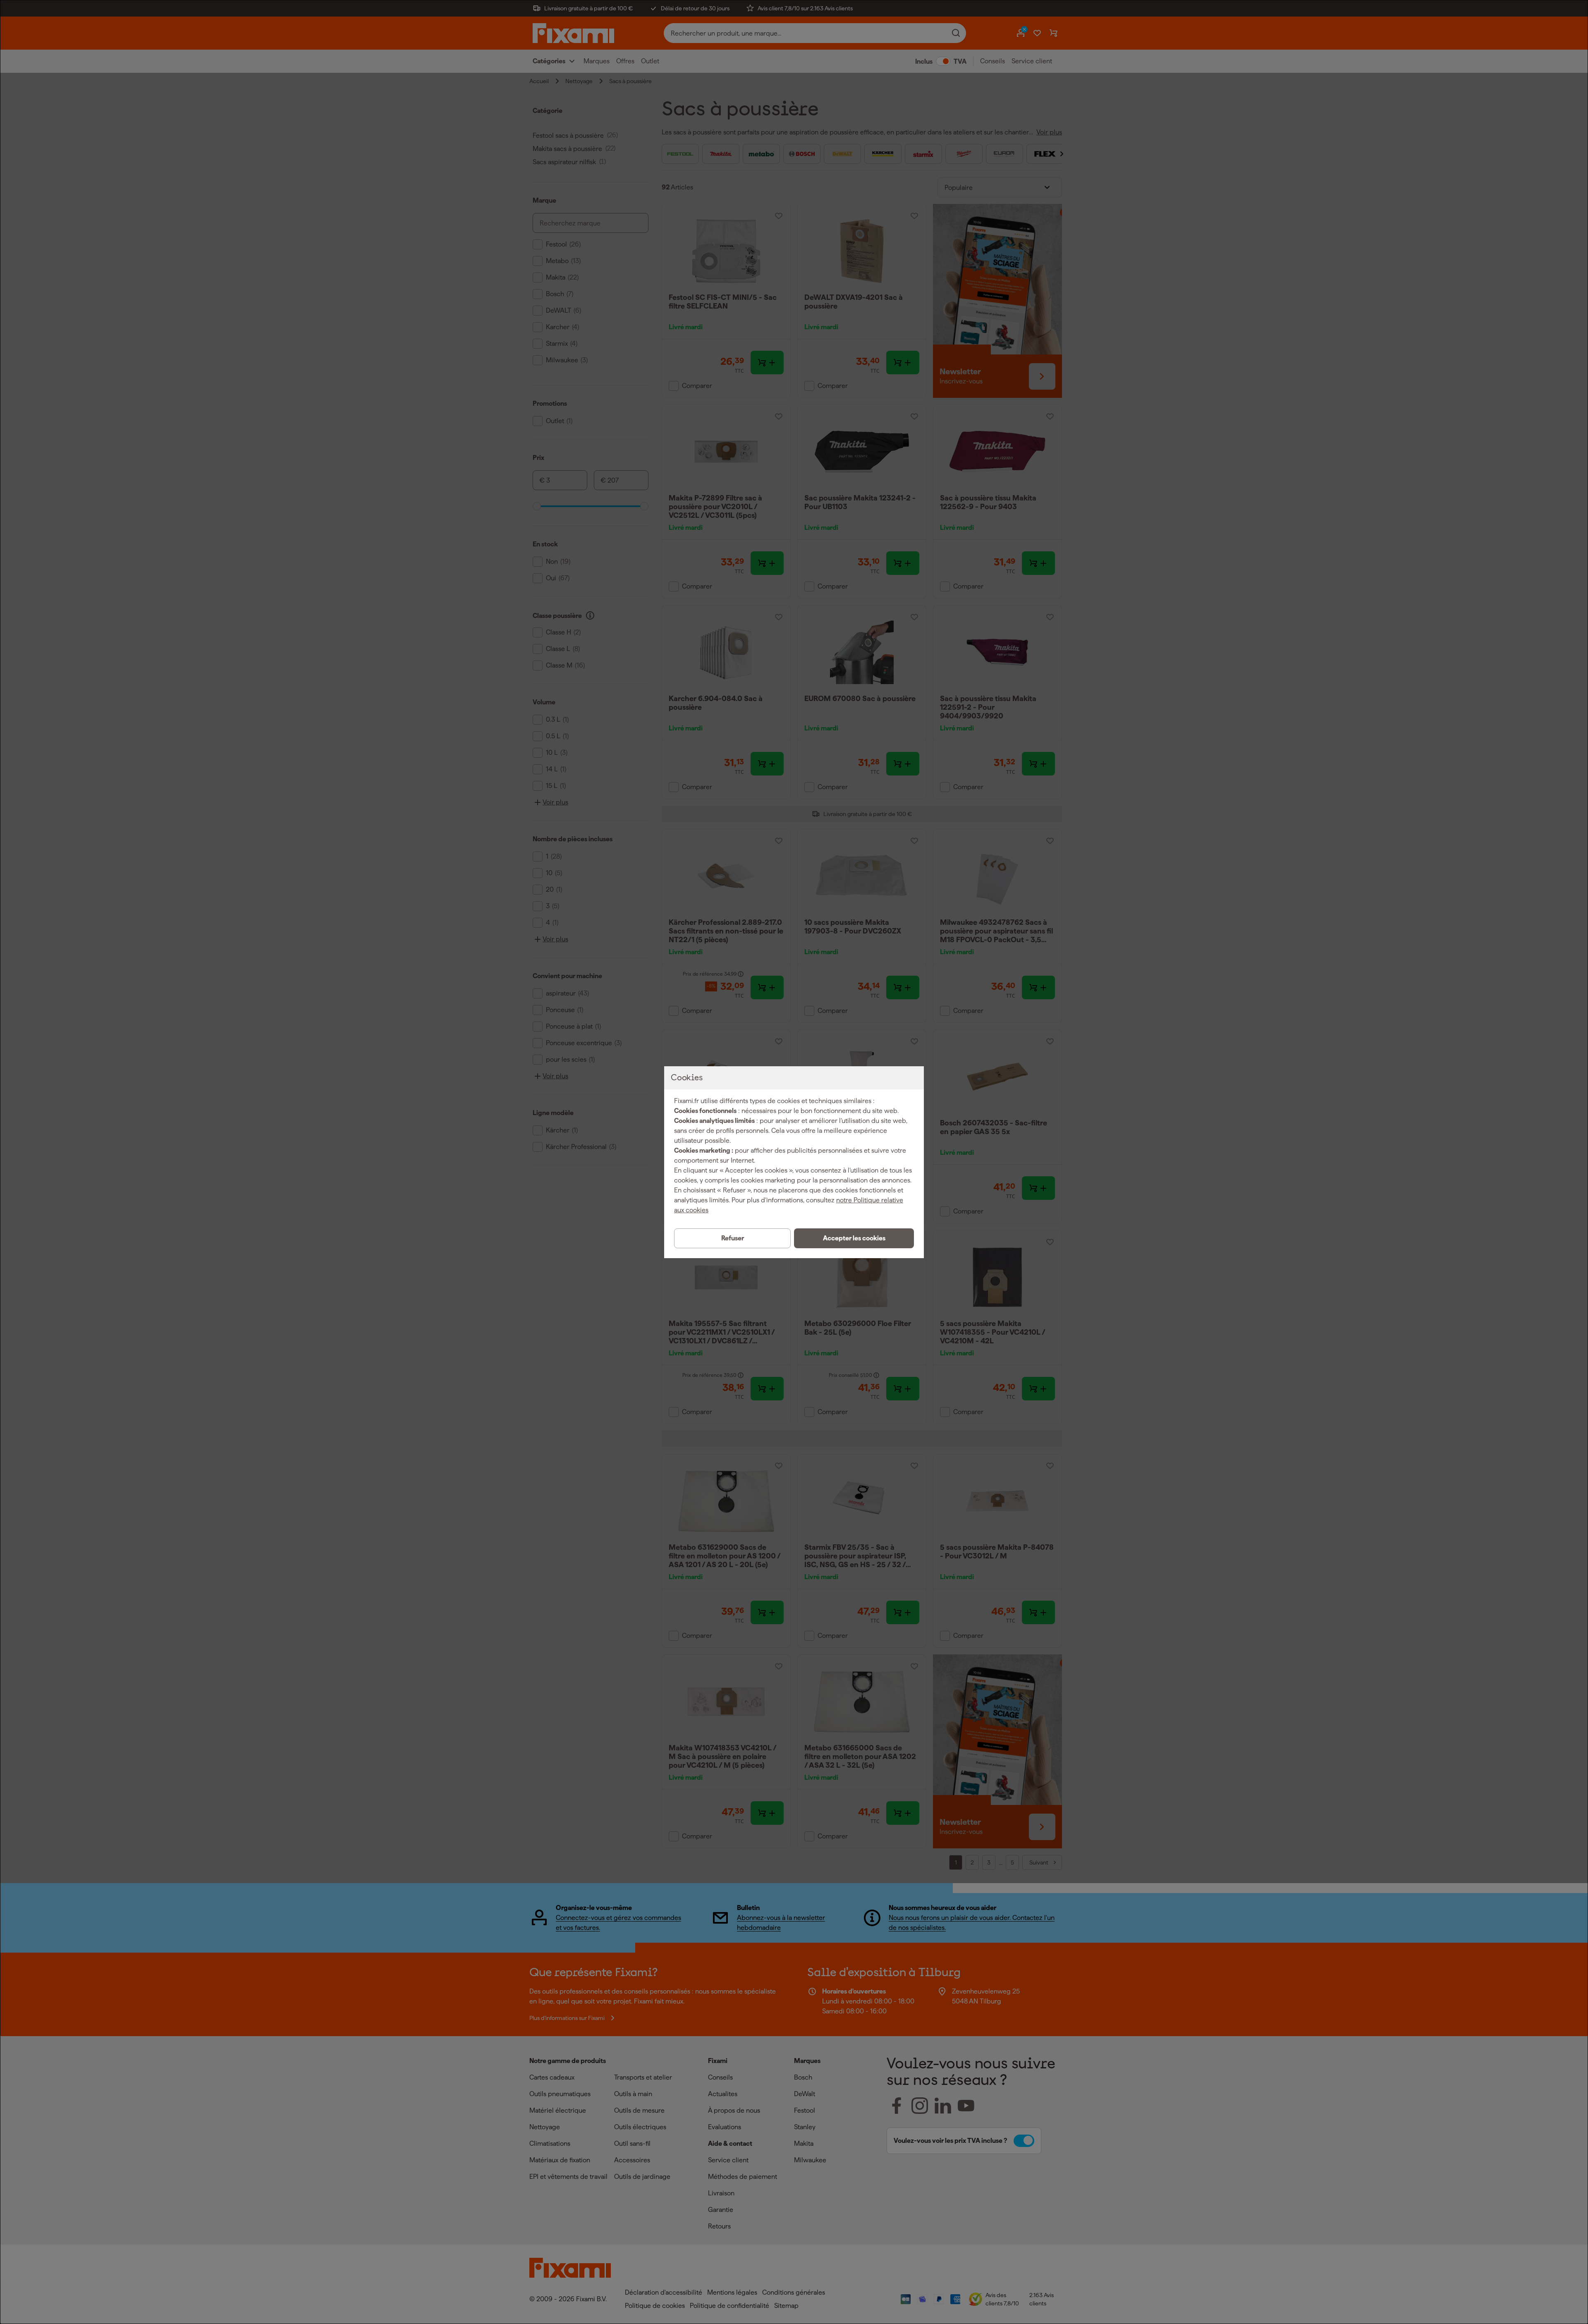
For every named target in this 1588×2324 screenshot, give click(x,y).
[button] (854, 1238)
